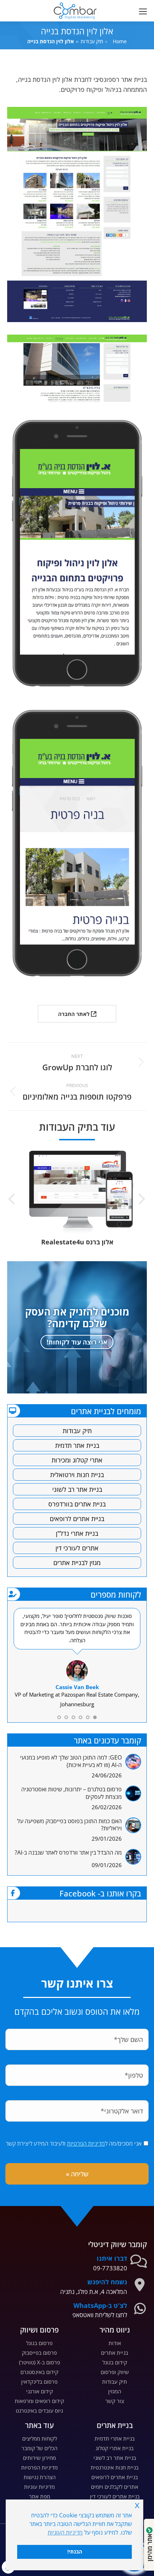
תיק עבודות (77, 1431)
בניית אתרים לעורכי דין (115, 2496)
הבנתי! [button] (75, 2552)
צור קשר (115, 2401)
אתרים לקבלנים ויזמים (115, 2487)
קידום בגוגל (115, 2362)
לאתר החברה (74, 1014)
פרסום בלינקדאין (39, 2382)
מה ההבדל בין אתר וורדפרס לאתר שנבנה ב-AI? (68, 1853)
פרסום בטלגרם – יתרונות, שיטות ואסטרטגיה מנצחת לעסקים (71, 1793)
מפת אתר (40, 2496)
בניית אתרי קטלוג (115, 2448)
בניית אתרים (115, 2353)
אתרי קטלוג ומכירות (77, 1460)
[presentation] (141, 1200)
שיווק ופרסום (115, 2372)
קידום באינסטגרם (39, 2372)
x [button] (137, 2505)
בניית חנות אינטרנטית (115, 2467)
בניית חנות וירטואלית (77, 1475)
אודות (115, 2343)
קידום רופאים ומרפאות (39, 2401)
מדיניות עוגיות (39, 2487)
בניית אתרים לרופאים (77, 1519)
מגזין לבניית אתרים (77, 1563)
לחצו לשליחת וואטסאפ (100, 2315)
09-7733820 (110, 2268)
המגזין (115, 2391)
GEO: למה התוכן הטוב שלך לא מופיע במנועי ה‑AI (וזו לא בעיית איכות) (71, 1761)
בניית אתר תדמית (77, 1445)
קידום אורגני (40, 2391)
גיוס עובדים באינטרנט (39, 2410)
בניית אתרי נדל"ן (77, 1533)
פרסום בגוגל (39, 2343)
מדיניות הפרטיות (86, 2143)
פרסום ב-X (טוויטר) (40, 2362)
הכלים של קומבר (39, 2448)
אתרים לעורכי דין (77, 1548)
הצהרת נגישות (40, 2477)
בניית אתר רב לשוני (77, 1489)
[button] (52, 6)
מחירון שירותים (39, 2458)
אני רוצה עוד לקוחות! (77, 1342)
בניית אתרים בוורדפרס (77, 1504)
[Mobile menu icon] (141, 11)
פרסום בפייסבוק (39, 2353)
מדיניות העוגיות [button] (65, 2532)
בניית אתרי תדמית (115, 2438)
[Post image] (133, 1762)
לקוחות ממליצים (40, 2438)
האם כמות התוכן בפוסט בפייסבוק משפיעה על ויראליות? (69, 1825)
